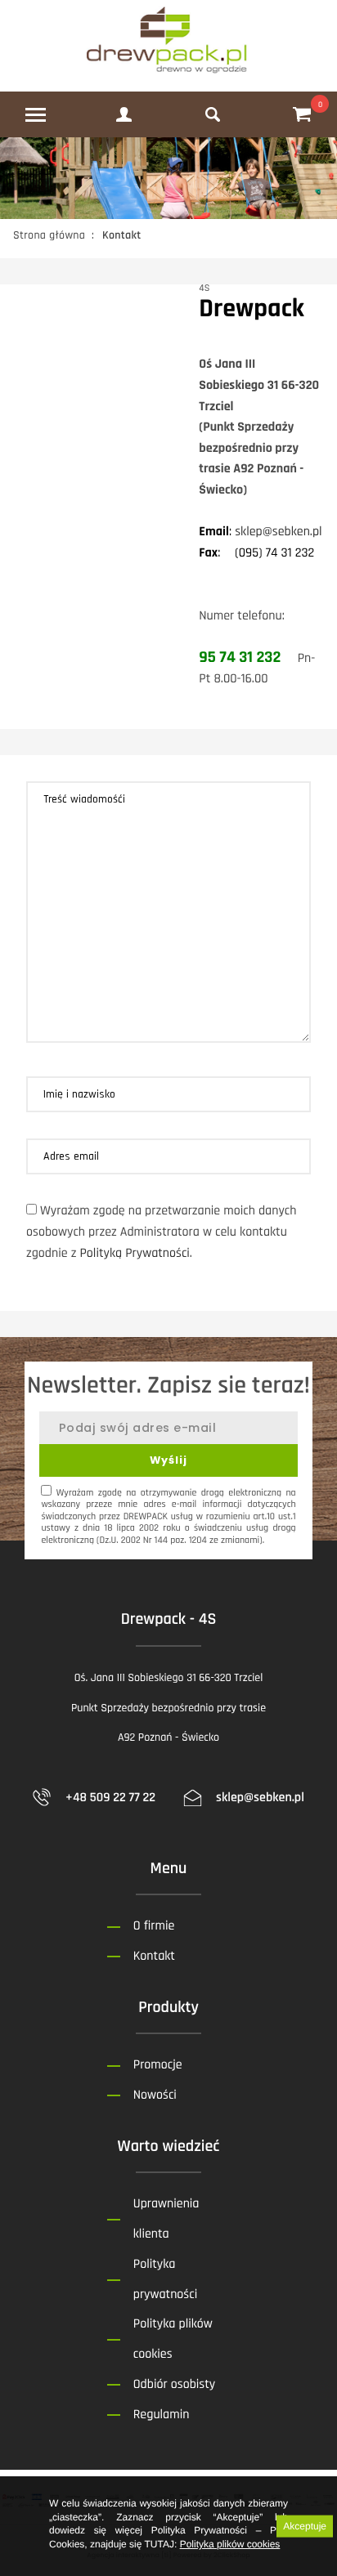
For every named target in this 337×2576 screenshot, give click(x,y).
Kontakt (154, 1956)
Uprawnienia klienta (166, 2219)
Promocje (158, 2065)
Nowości (155, 2095)
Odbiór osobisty (174, 2384)
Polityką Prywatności (134, 1253)
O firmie (154, 1926)
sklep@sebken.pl (279, 532)
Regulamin (162, 2415)
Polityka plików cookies (230, 2544)
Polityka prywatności (165, 2279)
